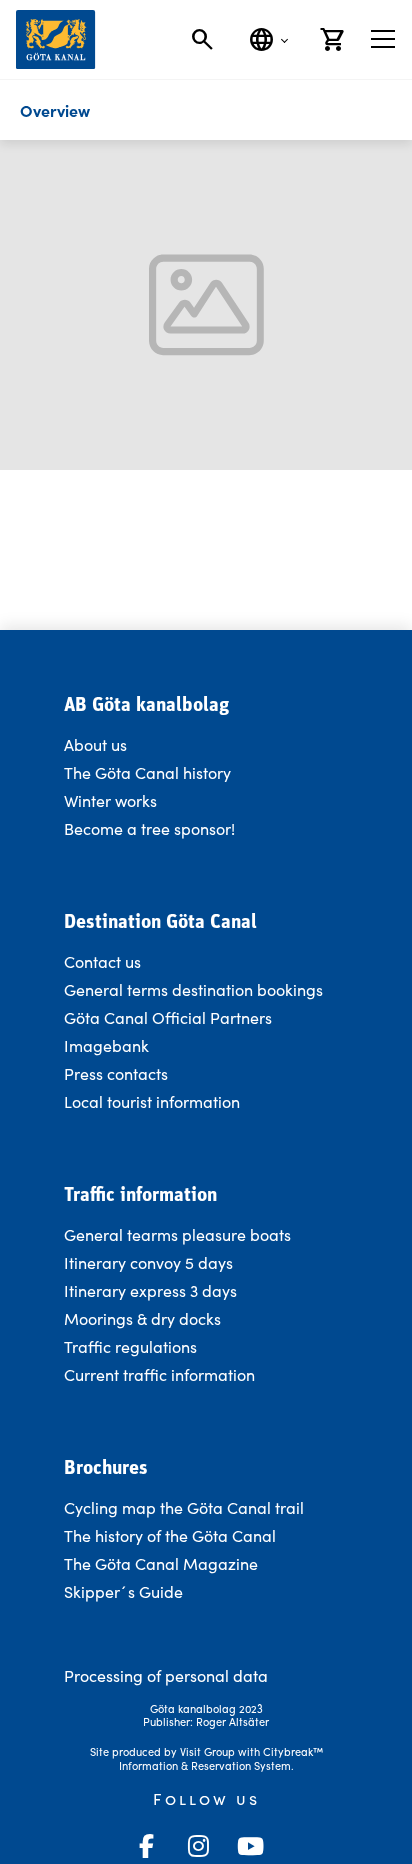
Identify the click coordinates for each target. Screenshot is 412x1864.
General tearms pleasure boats (177, 1234)
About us (95, 744)
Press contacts (116, 1073)
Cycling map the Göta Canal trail (184, 1507)
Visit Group (207, 1751)
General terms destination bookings (193, 989)
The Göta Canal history (147, 772)
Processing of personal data (166, 1675)
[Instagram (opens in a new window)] (198, 1846)
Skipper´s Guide (123, 1591)
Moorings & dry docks (142, 1318)
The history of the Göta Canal (170, 1535)
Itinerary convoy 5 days (148, 1262)
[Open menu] (383, 39)
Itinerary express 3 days (150, 1290)
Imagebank (106, 1045)
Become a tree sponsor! (149, 828)
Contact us (102, 961)
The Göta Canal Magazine (161, 1563)
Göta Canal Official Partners (168, 1017)
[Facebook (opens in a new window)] (146, 1846)
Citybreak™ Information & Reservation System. (221, 1758)
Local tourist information (152, 1101)
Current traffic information (159, 1374)
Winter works (110, 800)
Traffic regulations (130, 1346)
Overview (55, 110)
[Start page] (55, 39)
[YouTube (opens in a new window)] (250, 1846)
